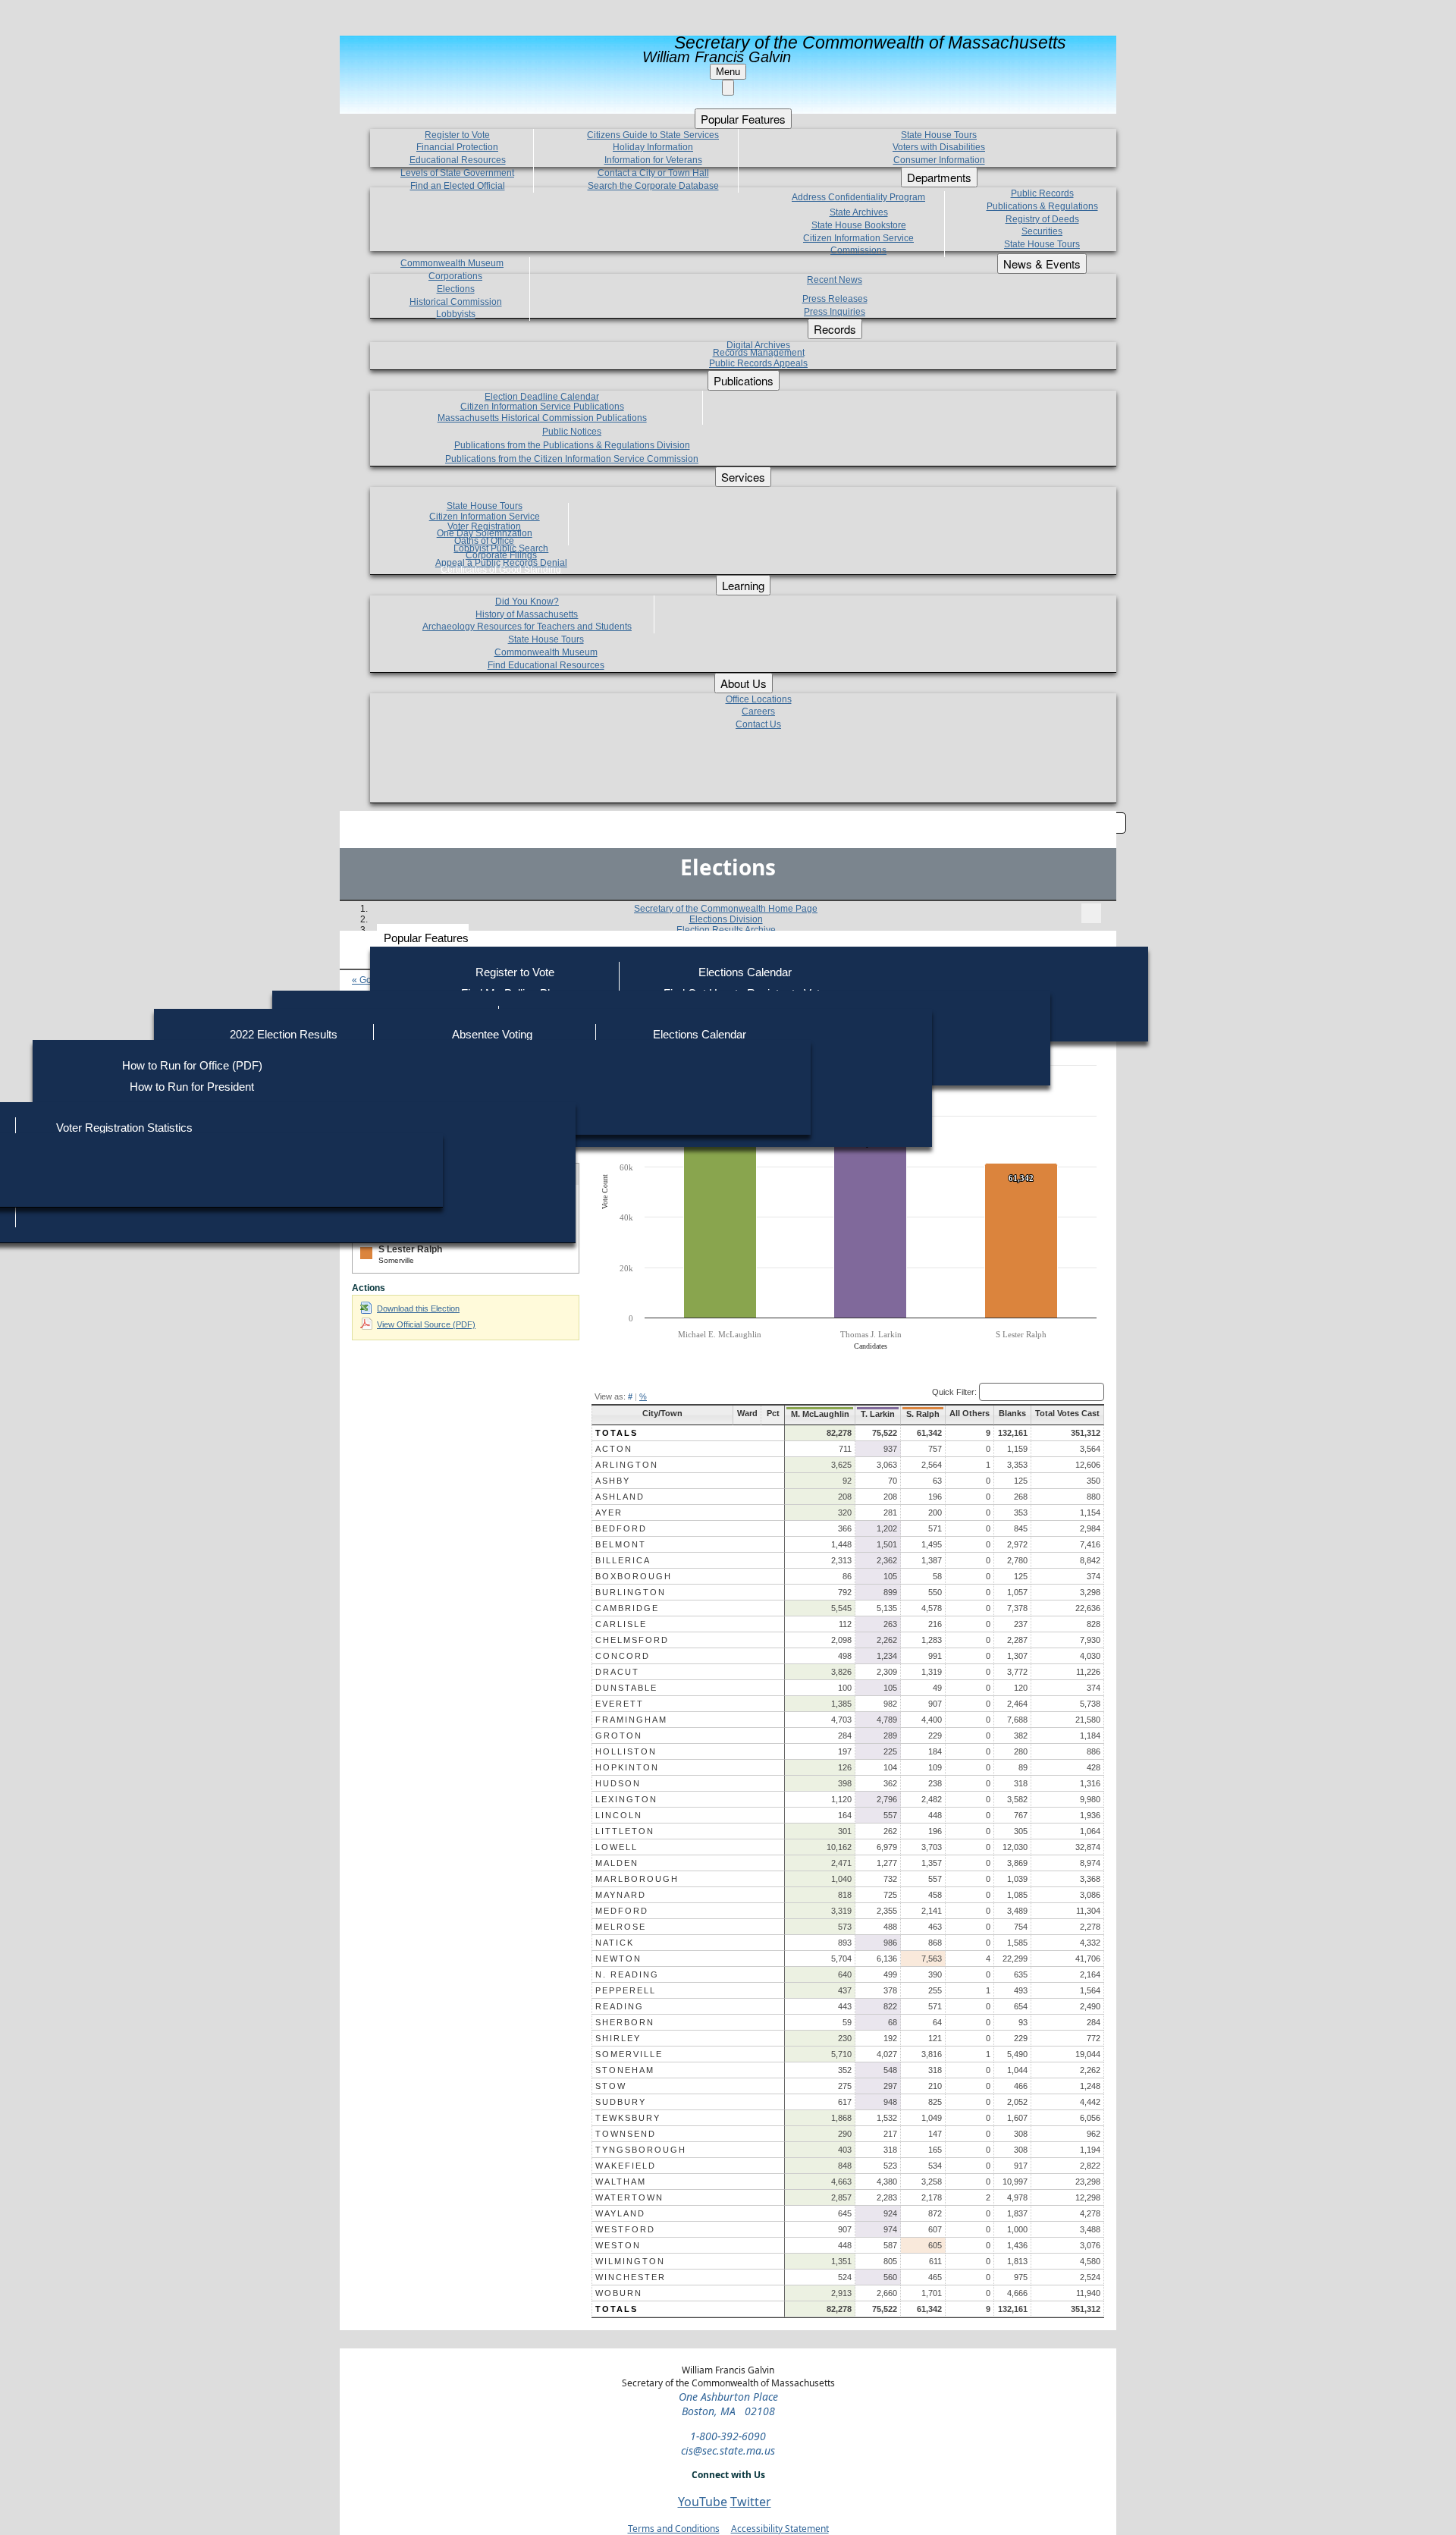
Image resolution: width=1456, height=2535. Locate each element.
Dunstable (626, 1688)
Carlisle (621, 1624)
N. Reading (627, 1974)
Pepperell (626, 1990)
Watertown (629, 2197)
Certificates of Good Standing (501, 570)
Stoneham (625, 2070)
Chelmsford (632, 1640)
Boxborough (634, 1576)
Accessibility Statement (780, 2529)
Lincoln (619, 1815)
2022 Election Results (284, 1034)
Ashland (620, 1497)
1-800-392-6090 (728, 2436)
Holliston (626, 1751)
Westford (625, 2229)
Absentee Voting (492, 1034)
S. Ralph (923, 1414)
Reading (620, 2006)
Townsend (626, 2134)
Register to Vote (515, 972)
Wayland (620, 2213)
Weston (618, 2245)
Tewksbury (628, 2118)
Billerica (623, 1560)
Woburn (619, 2293)
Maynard (621, 1895)
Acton (614, 1449)
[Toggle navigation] (1091, 913)
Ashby (613, 1481)
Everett (620, 1704)
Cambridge (627, 1608)
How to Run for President (192, 1087)
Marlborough (637, 1879)
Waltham (621, 2182)
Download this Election (418, 1308)
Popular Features (426, 938)
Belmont (621, 1544)
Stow (611, 2086)
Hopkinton (627, 1767)
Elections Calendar (745, 972)
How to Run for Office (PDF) (192, 1065)
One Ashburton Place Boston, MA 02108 (728, 2404)
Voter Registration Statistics (124, 1128)
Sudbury (621, 2102)
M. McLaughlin (820, 1414)
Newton (618, 1959)
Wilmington (630, 2261)
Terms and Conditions (674, 2529)
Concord (623, 1656)
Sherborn (625, 2022)
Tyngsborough (641, 2150)
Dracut (617, 1672)
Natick (615, 1943)
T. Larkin (878, 1414)
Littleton (625, 1831)
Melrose (621, 1927)
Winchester (631, 2277)
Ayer (609, 1513)
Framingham (631, 1720)
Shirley (618, 2038)
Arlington (627, 1465)
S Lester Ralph (410, 1249)
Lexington (626, 1799)
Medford (622, 1911)
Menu (728, 72)
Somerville (629, 2054)
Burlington (631, 1592)
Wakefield (626, 2166)
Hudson (618, 1783)
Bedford (621, 1528)
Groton (619, 1736)
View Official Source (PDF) (426, 1324)
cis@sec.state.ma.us (728, 2450)
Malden (617, 1863)
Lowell (617, 1847)
